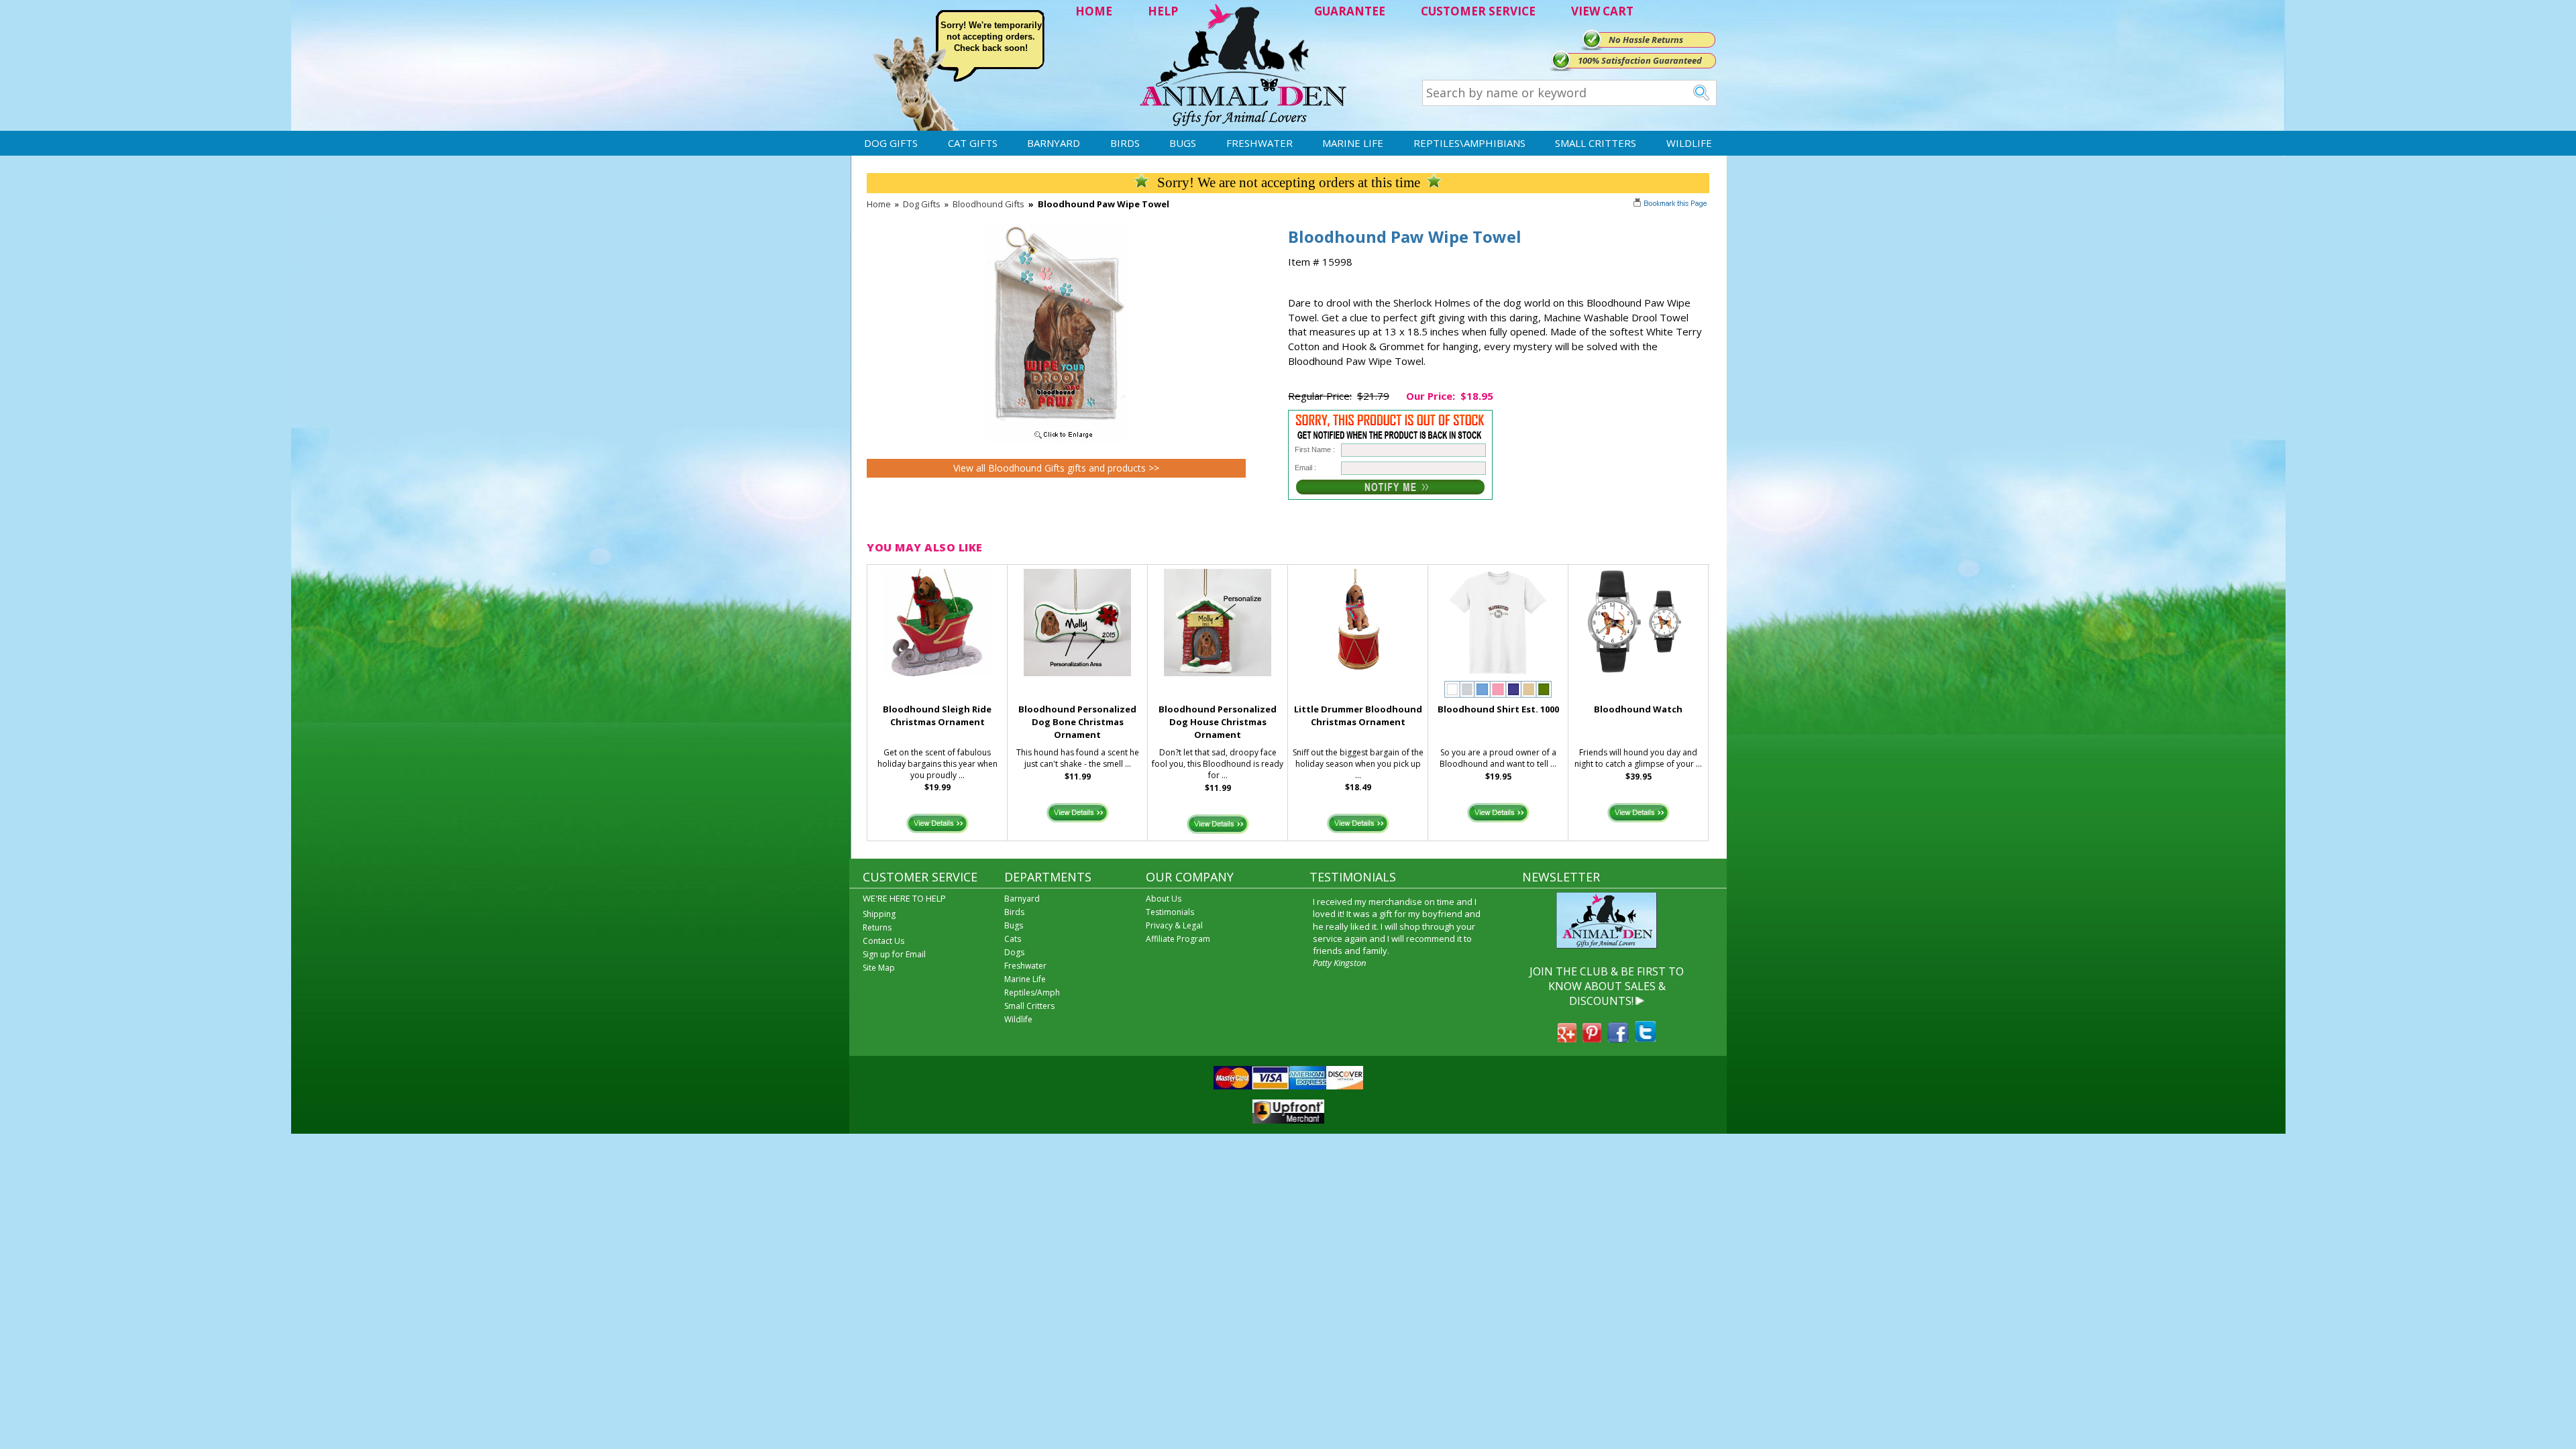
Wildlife (1689, 143)
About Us (1164, 899)
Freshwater (1259, 143)
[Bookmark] (1671, 205)
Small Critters (1596, 143)
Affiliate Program (1178, 939)
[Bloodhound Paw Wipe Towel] (1057, 439)
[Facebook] (1618, 1038)
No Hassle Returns (1646, 40)
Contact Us (883, 941)
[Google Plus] (1567, 1038)
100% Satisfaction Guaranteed (1640, 60)
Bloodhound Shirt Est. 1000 (1498, 709)
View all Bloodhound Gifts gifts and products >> (1056, 468)
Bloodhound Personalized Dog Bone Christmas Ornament (1077, 722)
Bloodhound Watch (1638, 709)
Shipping (879, 914)
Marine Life (1353, 143)
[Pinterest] (1592, 1038)
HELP (1163, 11)
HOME (1094, 11)
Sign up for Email (894, 954)
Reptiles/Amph (1032, 992)
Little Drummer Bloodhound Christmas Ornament (1358, 715)
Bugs (1183, 143)
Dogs (1014, 952)
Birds (1125, 143)
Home (879, 204)
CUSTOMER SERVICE (1478, 11)
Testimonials (1170, 912)
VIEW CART (1602, 11)
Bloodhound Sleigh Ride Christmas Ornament (937, 715)
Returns (877, 927)
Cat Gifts (973, 143)
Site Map (879, 968)
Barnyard (1054, 143)
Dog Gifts (891, 143)
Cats (1013, 939)
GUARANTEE (1350, 11)
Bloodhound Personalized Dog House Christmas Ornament (1218, 722)
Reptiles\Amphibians (1469, 143)
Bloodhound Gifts (988, 204)
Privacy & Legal (1174, 925)
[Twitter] (1646, 1038)
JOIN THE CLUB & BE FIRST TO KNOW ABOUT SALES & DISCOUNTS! (1607, 986)
